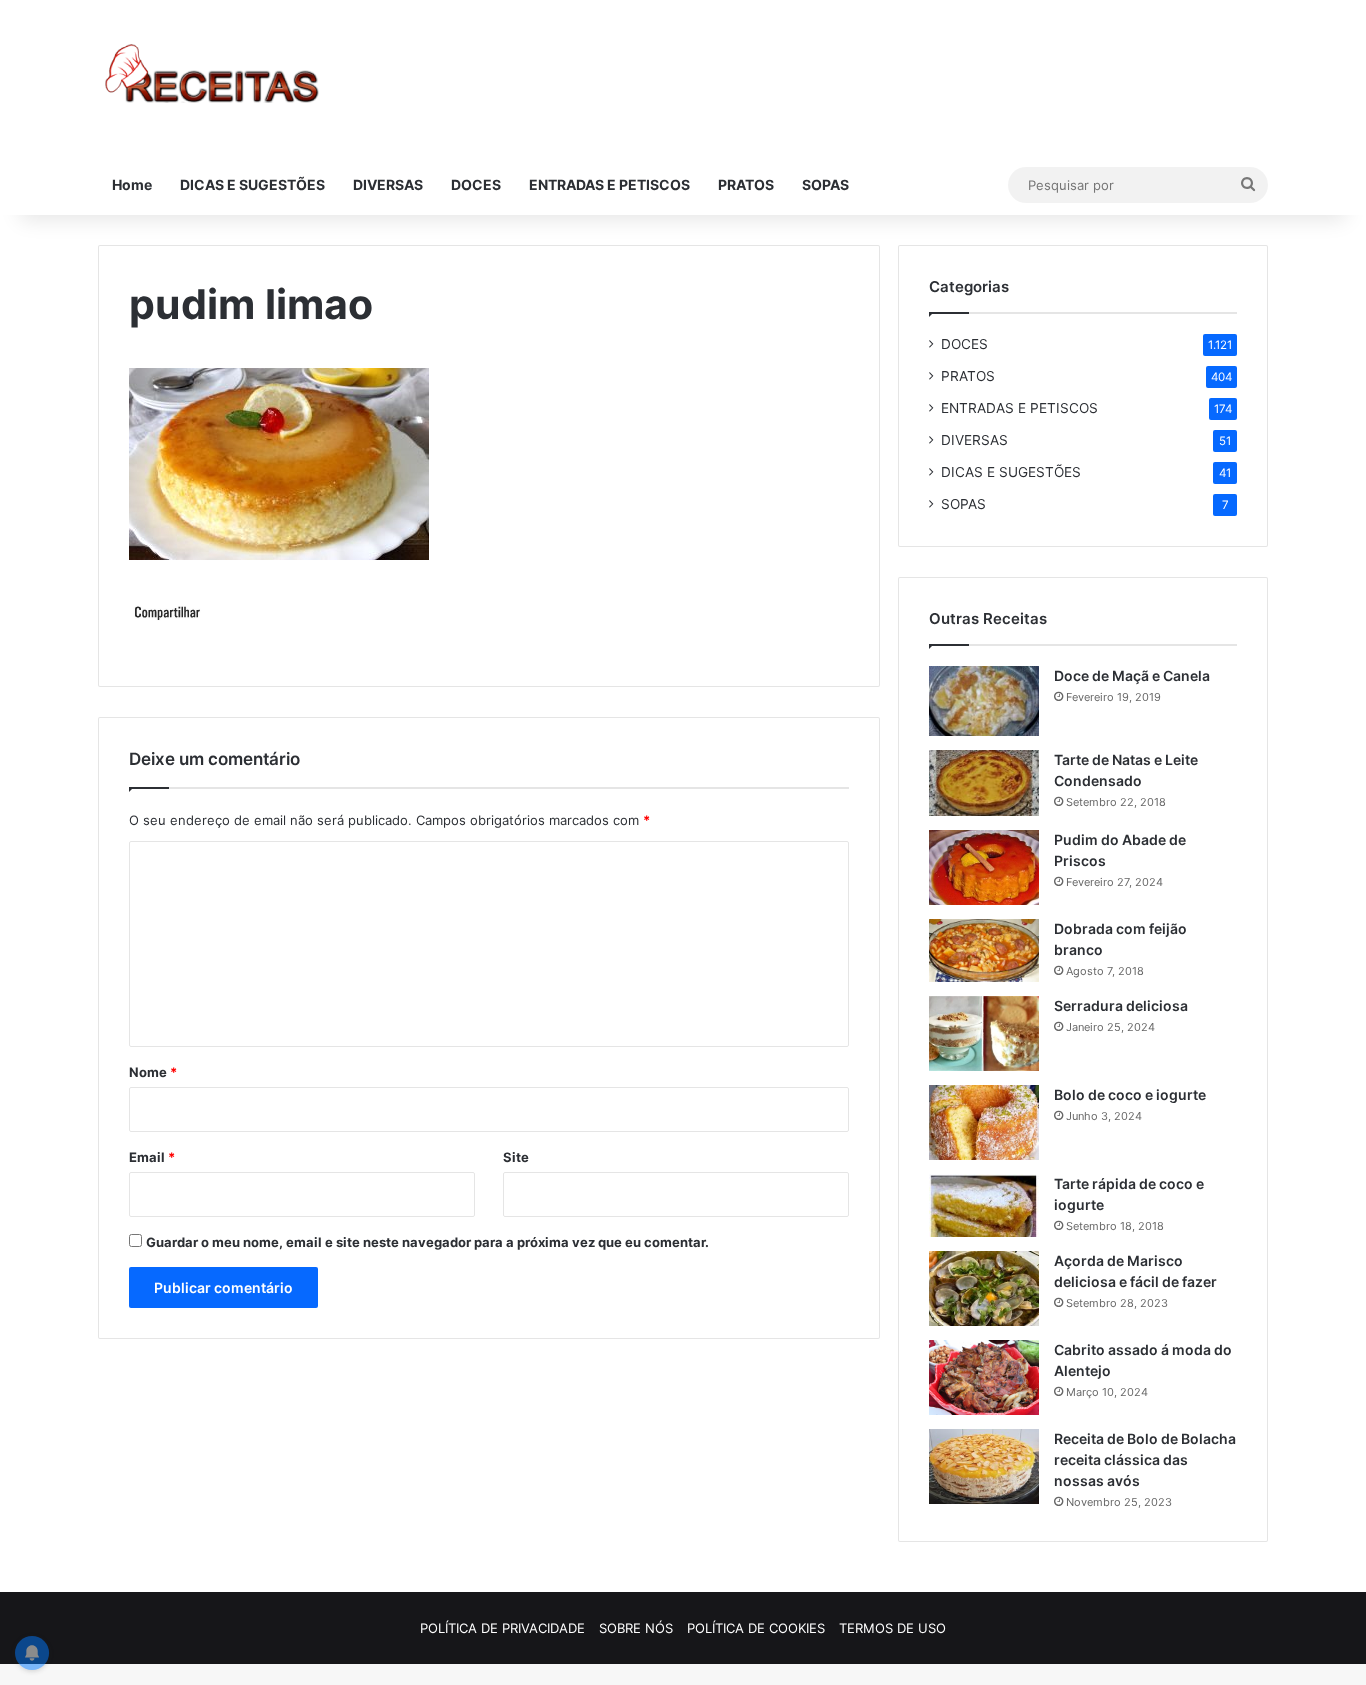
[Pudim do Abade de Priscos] (984, 867)
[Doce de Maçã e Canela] (984, 701)
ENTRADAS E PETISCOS (609, 184)
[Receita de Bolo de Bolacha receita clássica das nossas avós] (984, 1466)
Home (132, 184)
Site (516, 1157)
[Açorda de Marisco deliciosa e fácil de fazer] (984, 1288)
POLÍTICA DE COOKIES (756, 1628)
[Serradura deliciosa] (984, 1033)
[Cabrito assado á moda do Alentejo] (984, 1377)
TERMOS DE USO (892, 1628)
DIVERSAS (388, 184)
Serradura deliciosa (1121, 1005)
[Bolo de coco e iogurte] (984, 1122)
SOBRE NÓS (636, 1628)
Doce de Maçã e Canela (1132, 675)
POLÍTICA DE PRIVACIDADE (502, 1628)
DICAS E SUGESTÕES (252, 184)
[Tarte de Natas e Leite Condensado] (984, 783)
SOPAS (825, 184)
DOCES (476, 184)
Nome (153, 1072)
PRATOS (746, 184)
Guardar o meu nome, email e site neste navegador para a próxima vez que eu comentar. (427, 1242)
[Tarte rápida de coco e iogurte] (984, 1205)
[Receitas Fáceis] (213, 77)
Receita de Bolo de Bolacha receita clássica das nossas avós (1145, 1459)
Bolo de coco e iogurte (1130, 1094)
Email (152, 1157)
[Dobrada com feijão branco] (984, 950)
